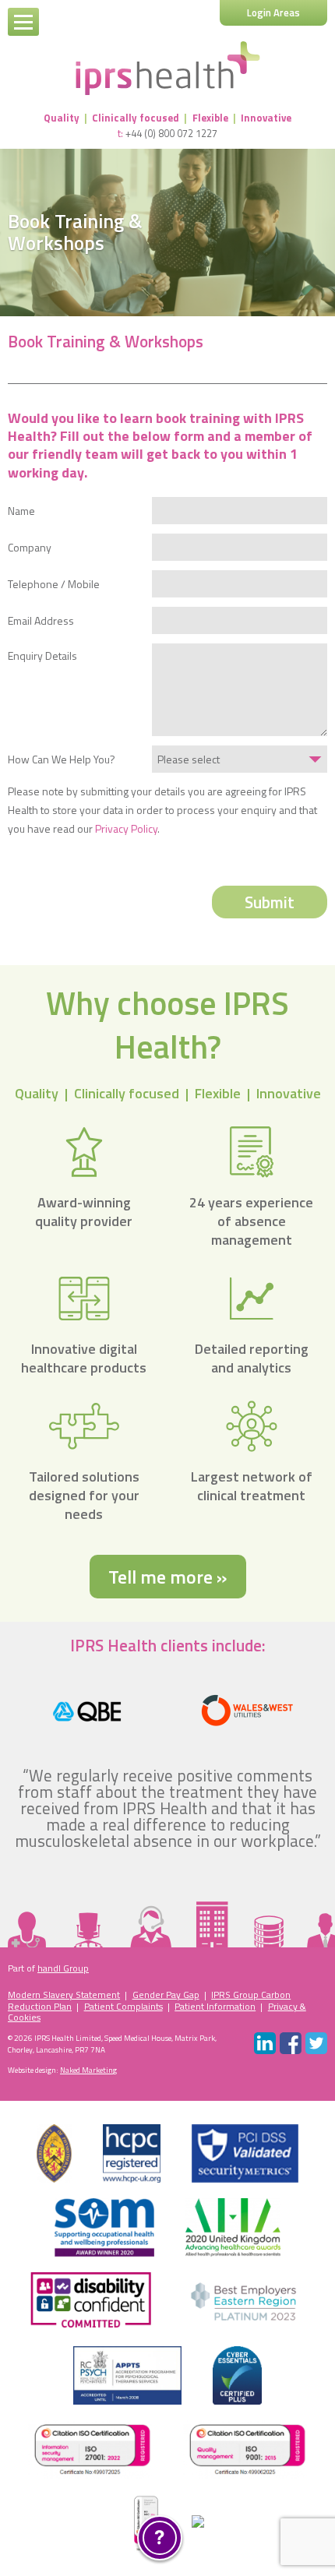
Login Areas (273, 12)
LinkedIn (265, 2043)
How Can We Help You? (62, 759)
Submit (270, 902)
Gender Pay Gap (166, 1995)
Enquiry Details (42, 655)
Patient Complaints (123, 2006)
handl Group (63, 1968)
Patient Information (215, 2006)
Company (30, 548)
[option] (88, 1711)
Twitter (316, 2043)
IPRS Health (168, 68)
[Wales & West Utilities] (247, 1711)
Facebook (291, 2043)
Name (21, 511)
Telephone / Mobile (54, 584)
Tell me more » (168, 1577)
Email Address (41, 621)
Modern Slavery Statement (64, 1995)
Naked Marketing (88, 2070)
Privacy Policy (126, 828)
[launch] (160, 2538)
